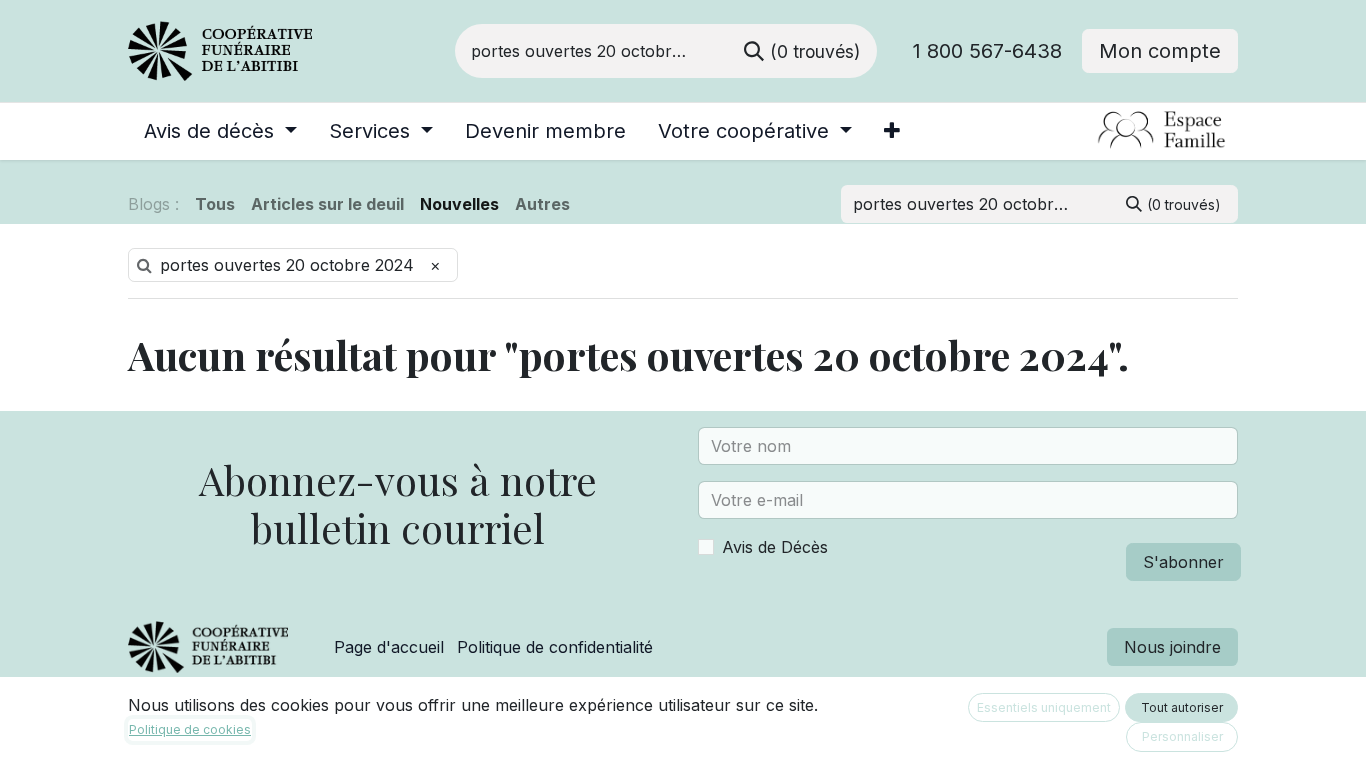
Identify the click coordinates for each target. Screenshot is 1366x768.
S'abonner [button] (1183, 562)
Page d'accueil (389, 647)
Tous (215, 204)
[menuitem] (220, 131)
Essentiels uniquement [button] (1044, 707)
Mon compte (1160, 51)
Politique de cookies (190, 729)
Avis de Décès (775, 547)
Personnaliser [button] (1182, 736)
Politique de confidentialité (555, 647)
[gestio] (1088, 131)
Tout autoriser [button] (1182, 707)
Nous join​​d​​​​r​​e (1172, 647)
